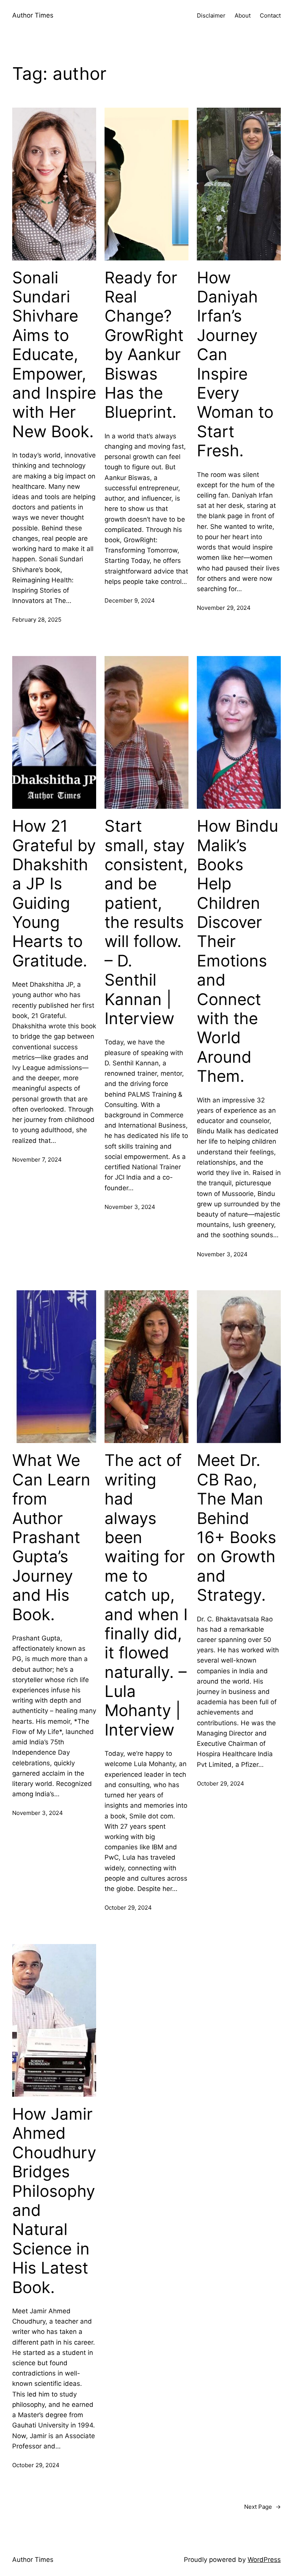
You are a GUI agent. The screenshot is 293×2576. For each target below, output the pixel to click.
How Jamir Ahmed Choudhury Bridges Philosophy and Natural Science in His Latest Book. (54, 2201)
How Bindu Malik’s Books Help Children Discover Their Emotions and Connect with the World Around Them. (237, 951)
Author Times (33, 15)
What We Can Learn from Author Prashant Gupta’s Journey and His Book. (51, 1537)
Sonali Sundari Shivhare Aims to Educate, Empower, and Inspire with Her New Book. (54, 355)
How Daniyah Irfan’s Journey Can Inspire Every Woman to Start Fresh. (235, 364)
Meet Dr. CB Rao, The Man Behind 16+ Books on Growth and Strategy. (237, 1528)
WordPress (264, 2560)
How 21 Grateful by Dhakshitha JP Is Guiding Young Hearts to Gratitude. (54, 893)
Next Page (262, 2507)
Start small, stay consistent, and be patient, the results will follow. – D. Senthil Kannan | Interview (146, 922)
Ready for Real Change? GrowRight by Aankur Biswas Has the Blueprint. (144, 345)
